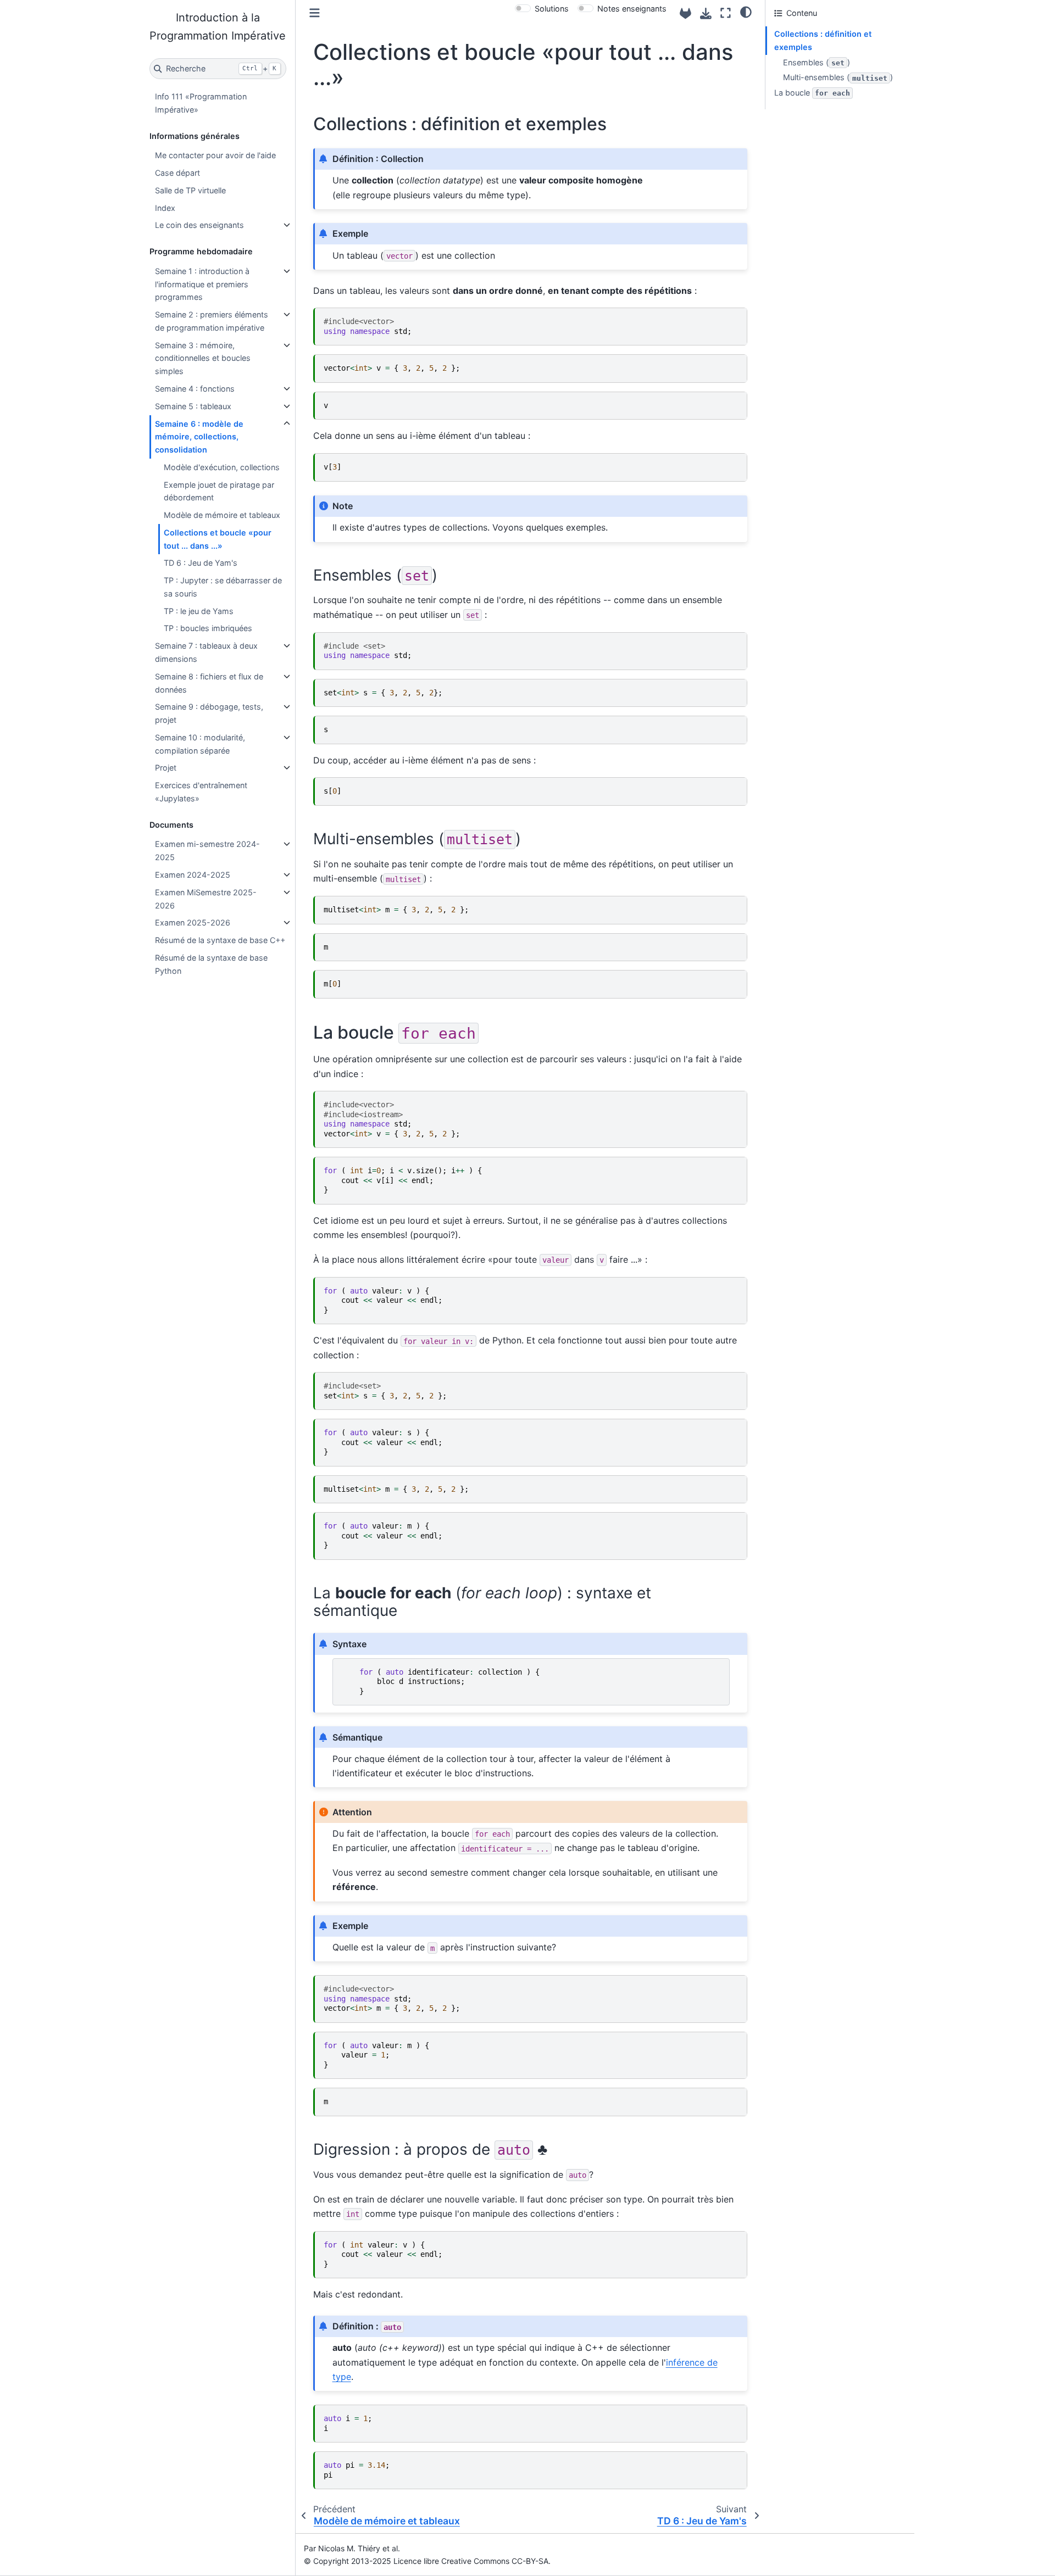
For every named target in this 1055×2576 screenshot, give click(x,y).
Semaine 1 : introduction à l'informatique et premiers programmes (202, 284)
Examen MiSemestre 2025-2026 (206, 899)
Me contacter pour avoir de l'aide (215, 155)
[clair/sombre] (746, 12)
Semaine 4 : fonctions (195, 389)
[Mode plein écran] (726, 13)
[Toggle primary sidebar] (315, 13)
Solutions (552, 9)
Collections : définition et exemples (823, 40)
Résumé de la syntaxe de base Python (211, 964)
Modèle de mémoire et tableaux (222, 515)
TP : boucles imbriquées (208, 628)
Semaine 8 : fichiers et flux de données (209, 683)
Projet (166, 768)
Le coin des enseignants (199, 225)
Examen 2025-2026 (193, 922)
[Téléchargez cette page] (706, 13)
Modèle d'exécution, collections (222, 467)
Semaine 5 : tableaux (193, 406)
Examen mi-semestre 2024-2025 (207, 851)
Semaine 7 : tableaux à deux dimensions (206, 652)
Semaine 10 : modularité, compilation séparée (200, 744)
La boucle (812, 93)
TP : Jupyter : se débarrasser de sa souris (223, 587)
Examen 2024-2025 (193, 875)
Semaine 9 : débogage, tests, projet (209, 713)
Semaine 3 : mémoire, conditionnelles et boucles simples (203, 358)
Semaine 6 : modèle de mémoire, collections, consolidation (199, 437)
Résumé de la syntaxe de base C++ (220, 940)
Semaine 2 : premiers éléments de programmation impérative (212, 321)
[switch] (523, 8)
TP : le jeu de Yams (199, 611)
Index (165, 208)
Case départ (177, 173)
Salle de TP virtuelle (190, 190)
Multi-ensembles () (838, 77)
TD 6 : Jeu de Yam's (201, 563)
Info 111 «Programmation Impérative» (201, 103)
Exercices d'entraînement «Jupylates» (201, 792)
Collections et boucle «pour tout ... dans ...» (218, 539)
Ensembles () (817, 62)
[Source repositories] (685, 13)
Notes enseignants (632, 9)
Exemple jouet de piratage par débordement (219, 491)
